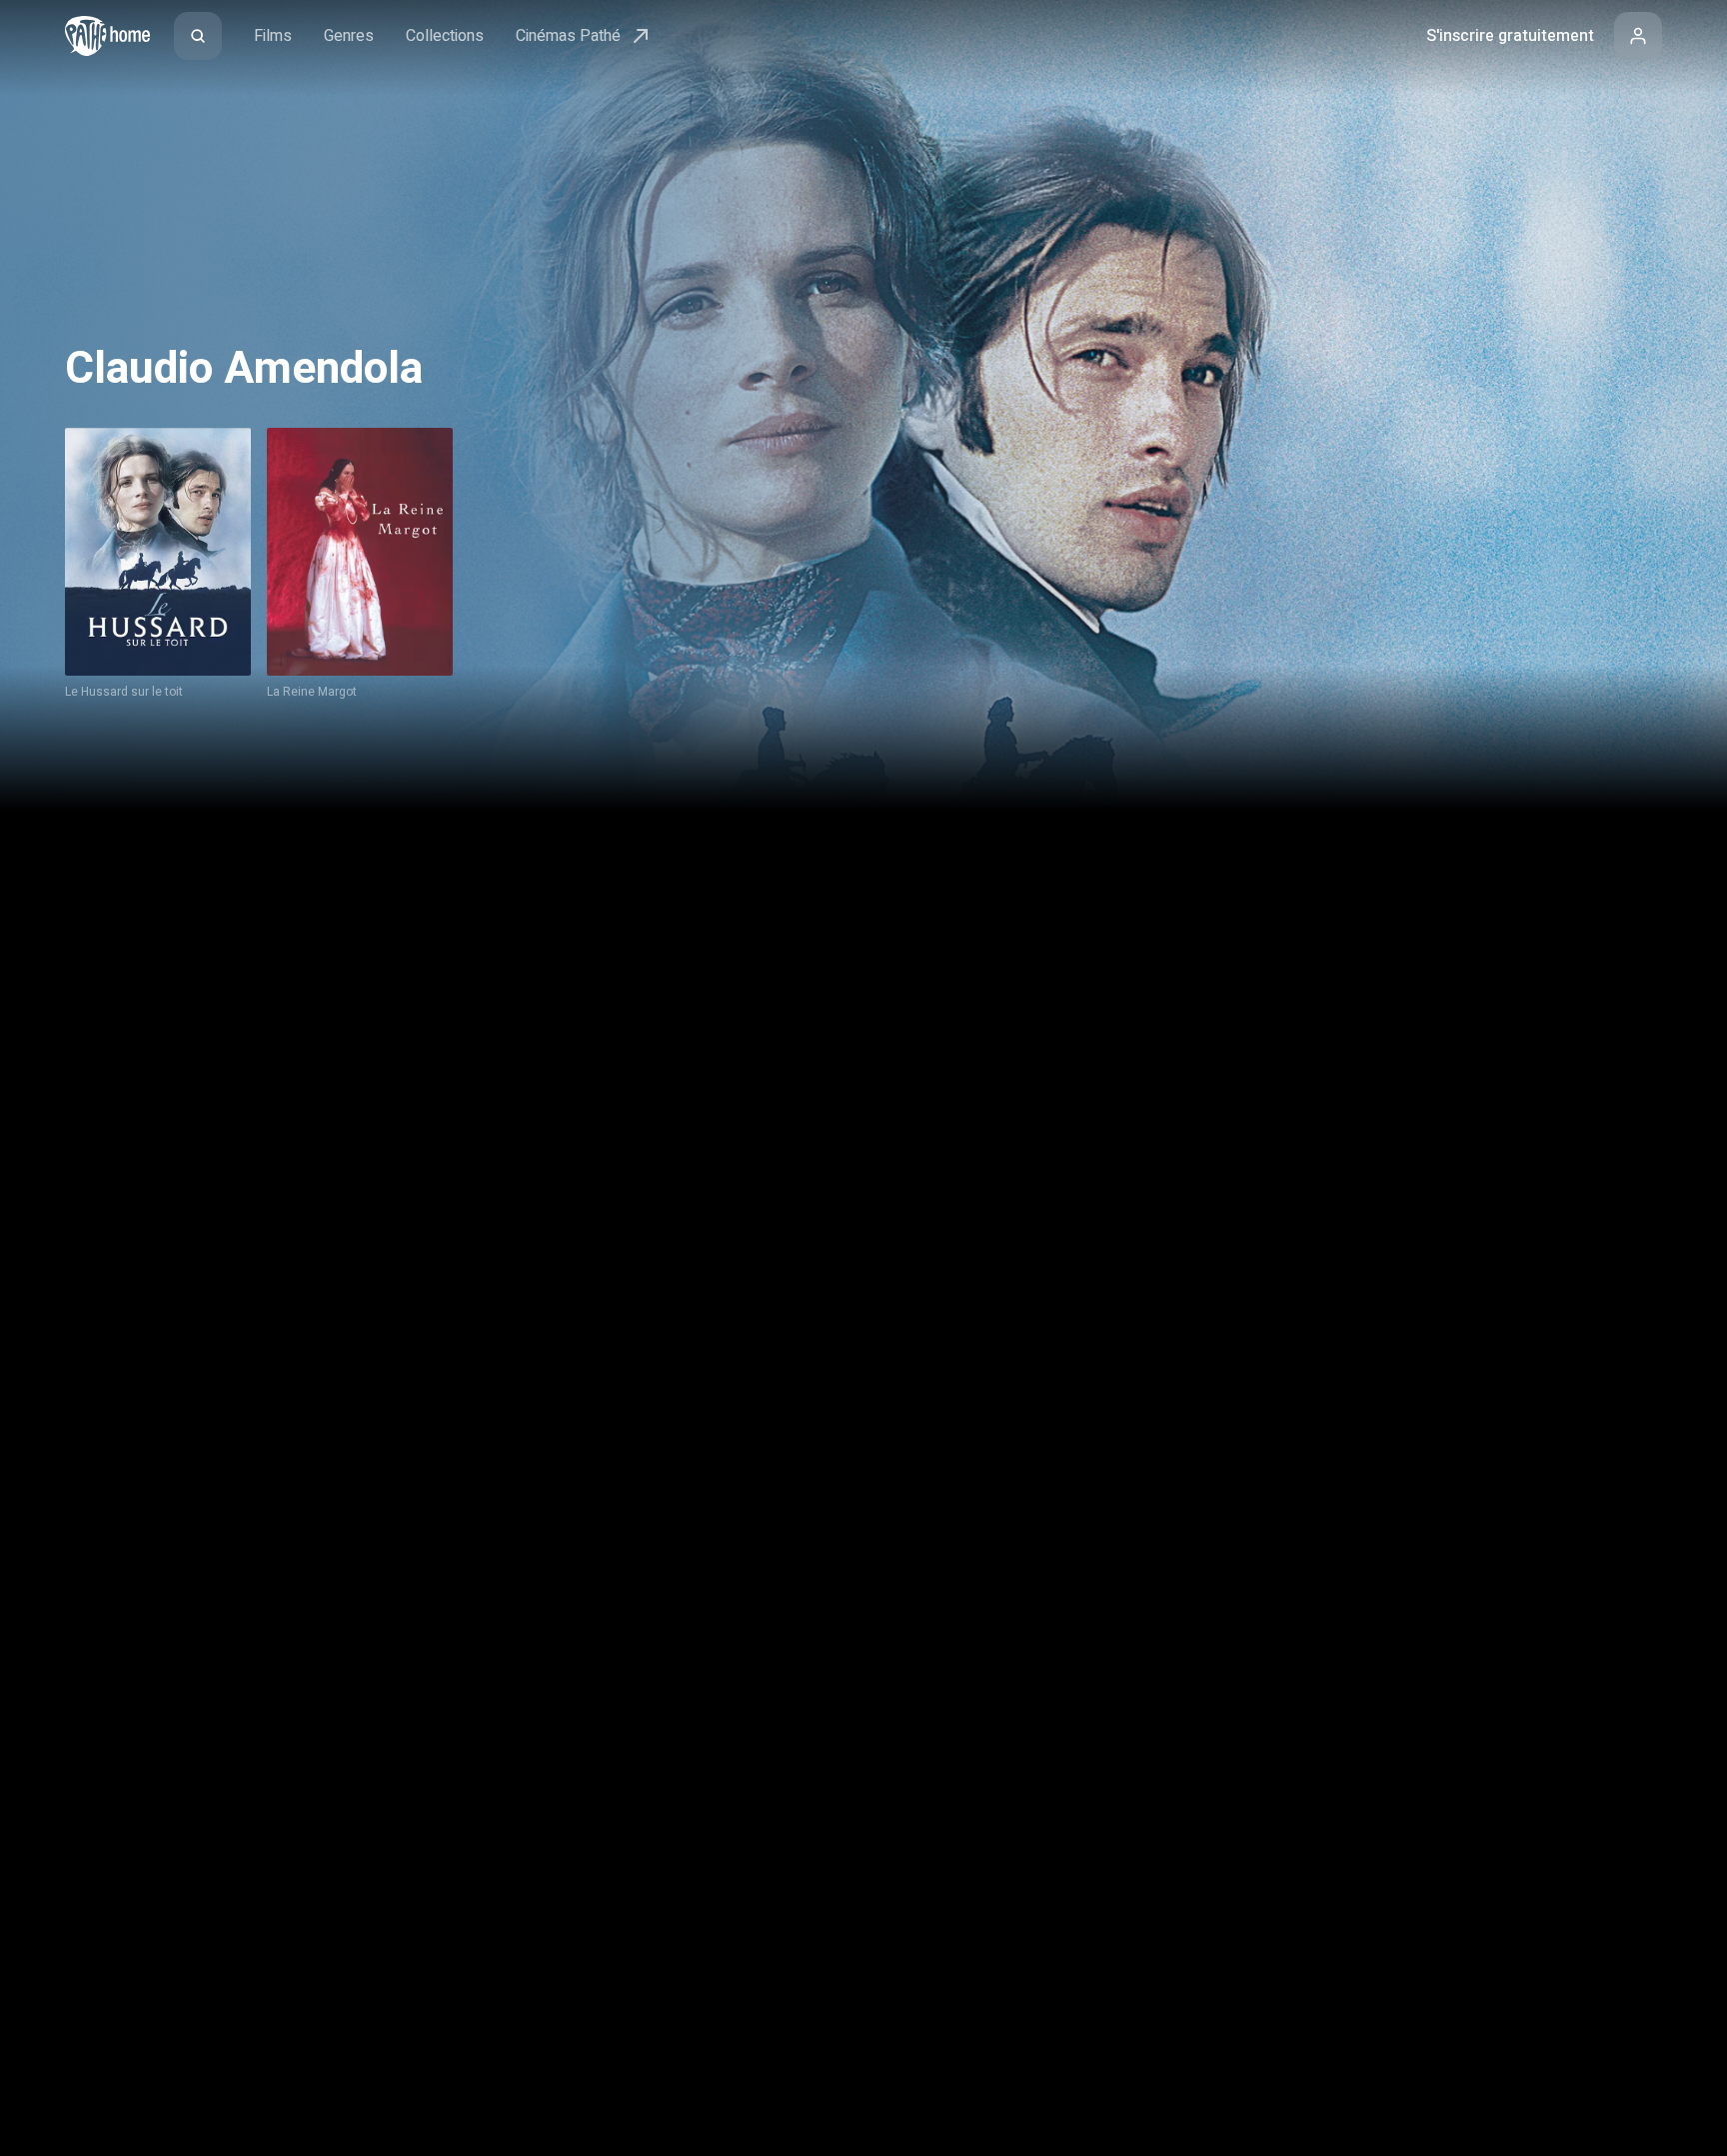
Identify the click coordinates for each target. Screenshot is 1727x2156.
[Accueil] (107, 36)
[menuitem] (198, 36)
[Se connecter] (1638, 36)
